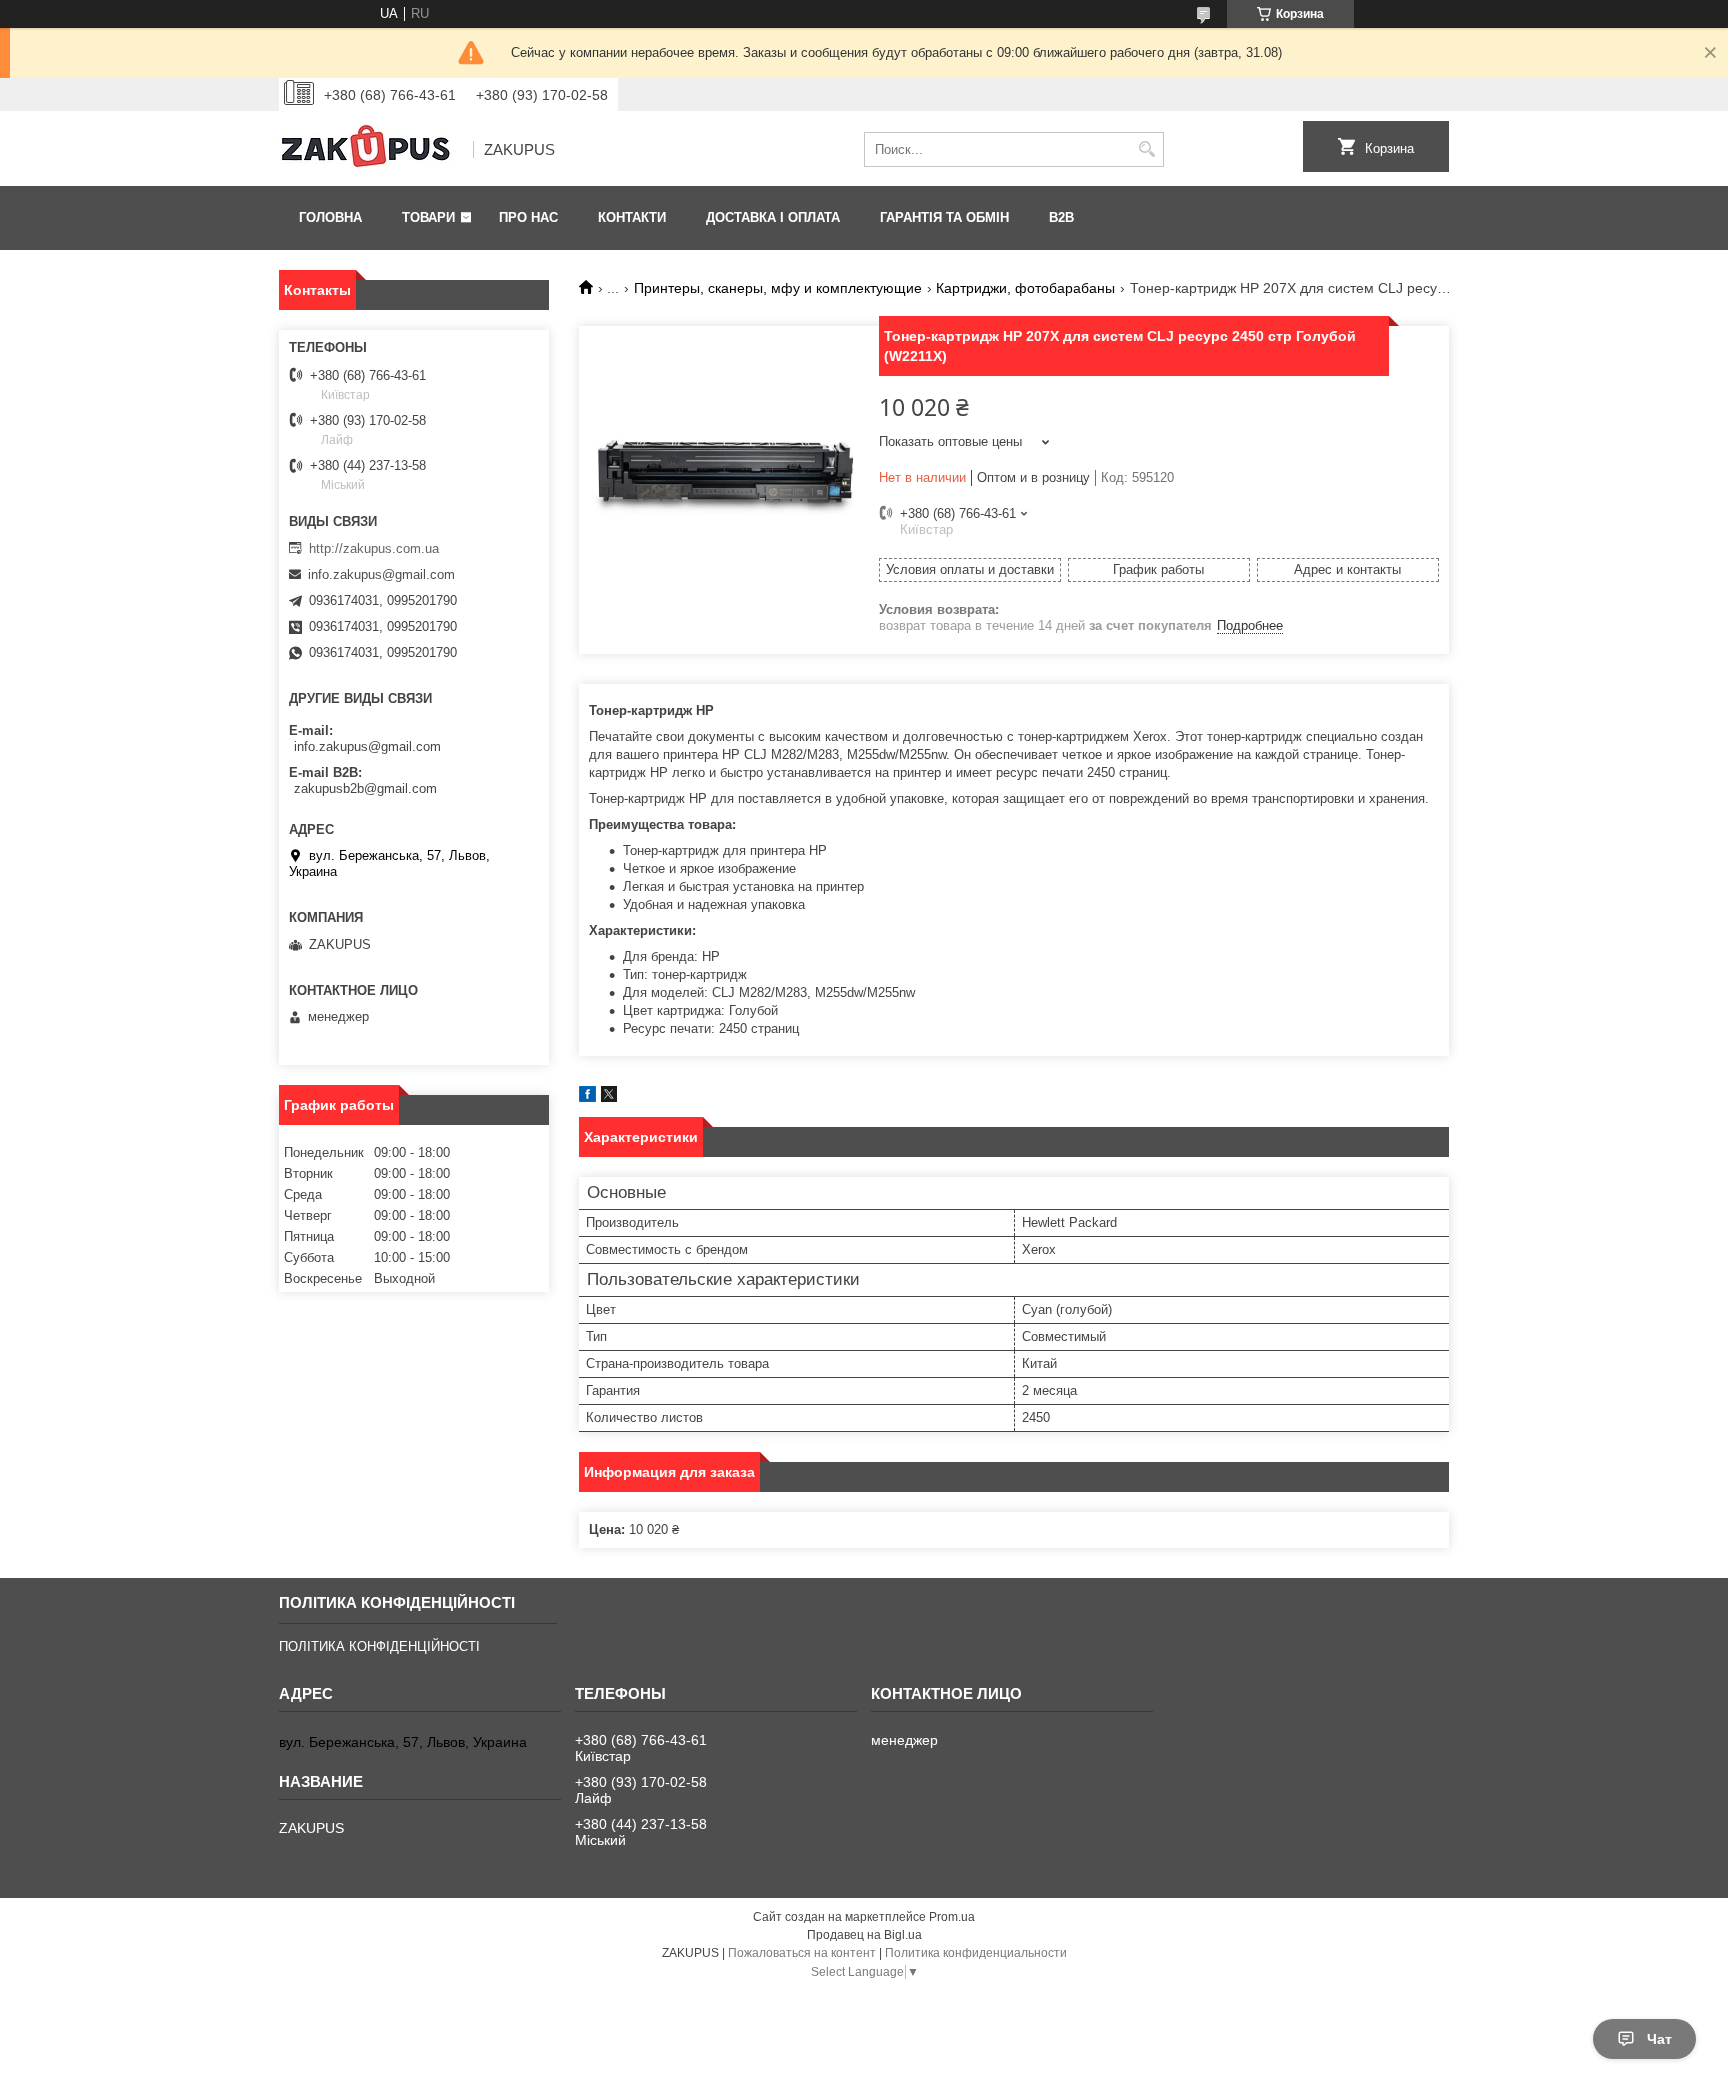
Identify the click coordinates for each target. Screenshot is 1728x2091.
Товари (428, 217)
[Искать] (1146, 149)
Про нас (528, 217)
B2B (1061, 217)
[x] (609, 1097)
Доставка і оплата (773, 217)
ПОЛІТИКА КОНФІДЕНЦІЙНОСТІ (379, 1646)
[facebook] (587, 1097)
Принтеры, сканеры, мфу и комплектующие (778, 288)
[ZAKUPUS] (369, 150)
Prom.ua (952, 1917)
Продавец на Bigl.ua (864, 1935)
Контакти (632, 217)
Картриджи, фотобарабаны (1025, 288)
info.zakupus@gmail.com (381, 574)
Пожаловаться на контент (802, 1953)
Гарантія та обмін (944, 217)
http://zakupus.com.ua (374, 548)
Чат (1659, 2039)
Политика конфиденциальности (976, 1953)
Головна (330, 217)
